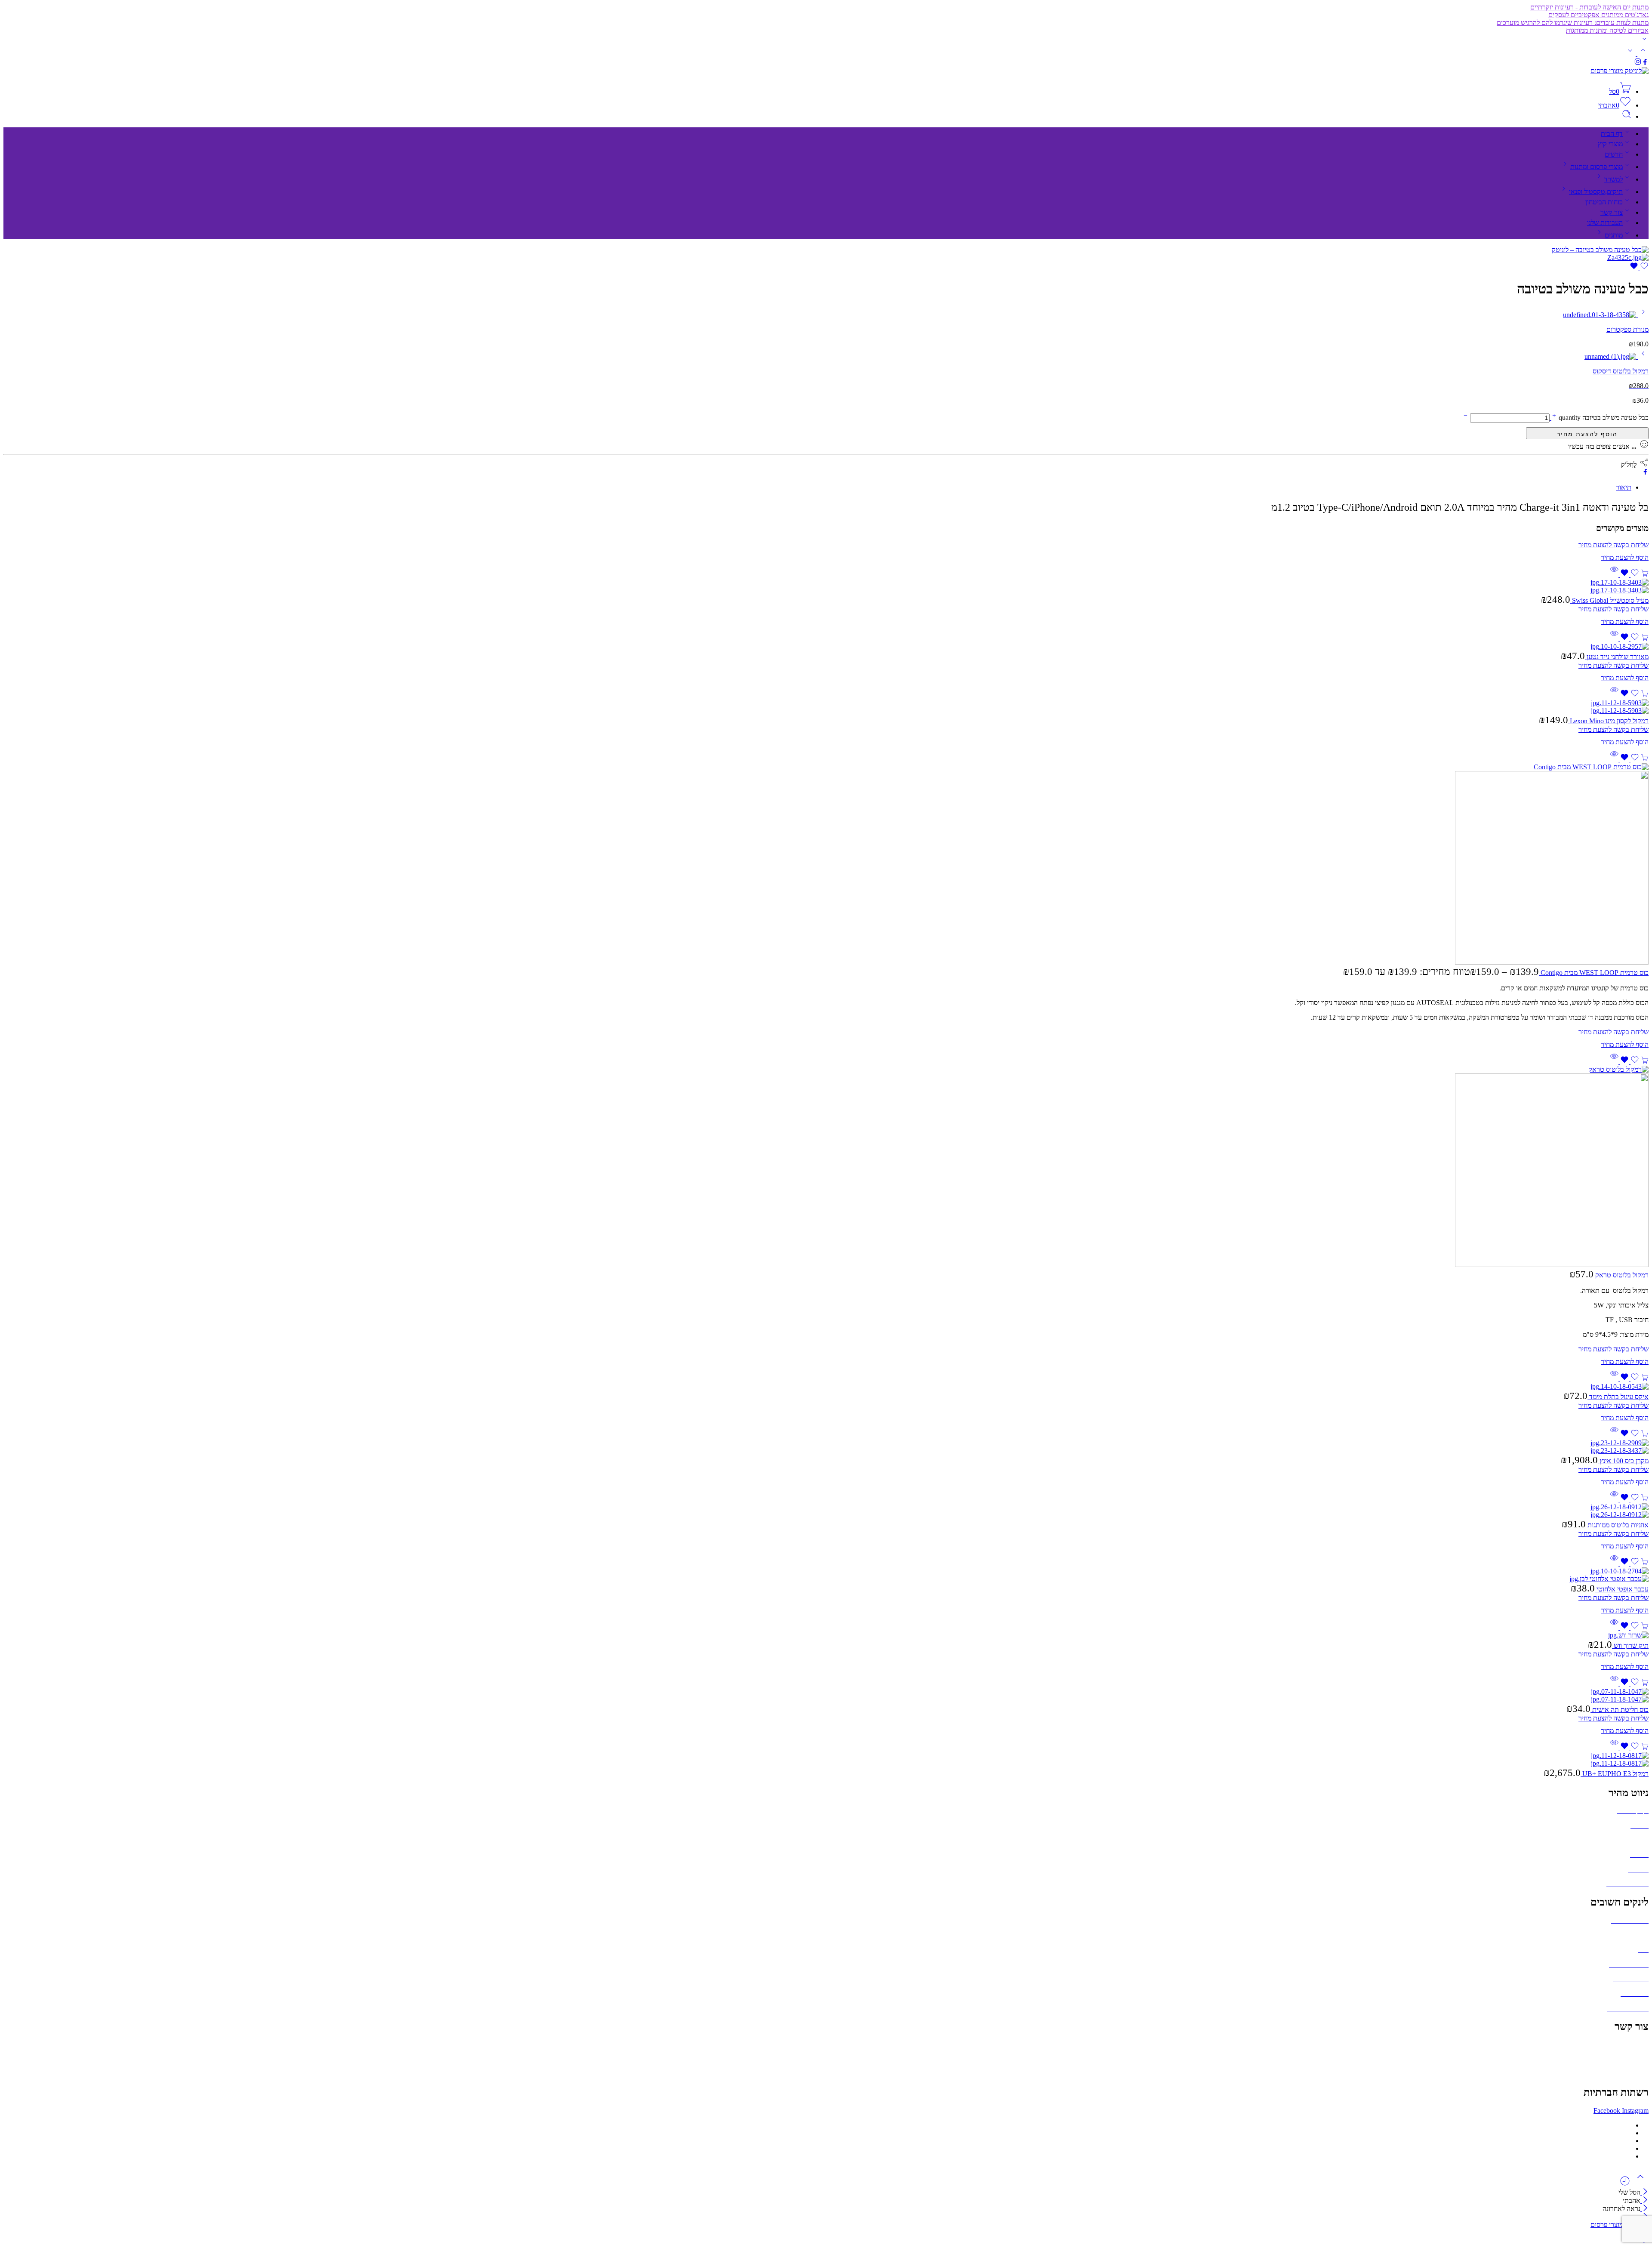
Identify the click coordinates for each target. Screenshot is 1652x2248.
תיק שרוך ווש (1630, 1645)
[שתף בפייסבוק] (1645, 473)
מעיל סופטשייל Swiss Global (1609, 600)
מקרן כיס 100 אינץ (1623, 1461)
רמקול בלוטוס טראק (1621, 1275)
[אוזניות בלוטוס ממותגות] (826, 1511)
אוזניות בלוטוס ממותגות (1617, 1525)
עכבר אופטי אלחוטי (1622, 1589)
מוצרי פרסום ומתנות (1597, 167)
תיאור (1624, 487)
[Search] (1627, 116)
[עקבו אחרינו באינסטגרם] (1638, 63)
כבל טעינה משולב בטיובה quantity (1603, 418)
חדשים (1614, 154)
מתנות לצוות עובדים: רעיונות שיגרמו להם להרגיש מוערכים (1573, 23)
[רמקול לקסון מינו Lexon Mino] (826, 707)
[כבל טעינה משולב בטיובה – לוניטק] (1600, 250)
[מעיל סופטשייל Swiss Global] (826, 586)
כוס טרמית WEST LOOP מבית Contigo (1594, 973)
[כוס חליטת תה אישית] (826, 1696)
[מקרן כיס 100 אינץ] (826, 1447)
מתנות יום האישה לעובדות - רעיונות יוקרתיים (1589, 7)
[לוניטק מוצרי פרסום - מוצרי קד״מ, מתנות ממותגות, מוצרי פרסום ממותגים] (1620, 71)
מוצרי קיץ (1610, 144)
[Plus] (1553, 418)
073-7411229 (1630, 2059)
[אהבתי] (1639, 268)
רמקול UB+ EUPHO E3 (1615, 1774)
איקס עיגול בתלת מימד (1618, 1397)
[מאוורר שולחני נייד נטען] (826, 647)
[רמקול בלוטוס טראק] (826, 1167)
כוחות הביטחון (1604, 202)
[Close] (1644, 2192)
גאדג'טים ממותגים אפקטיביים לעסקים (1598, 15)
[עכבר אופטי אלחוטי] (826, 1575)
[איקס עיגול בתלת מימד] (826, 1387)
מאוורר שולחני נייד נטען (1617, 657)
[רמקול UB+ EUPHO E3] (826, 1760)
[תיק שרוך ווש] (826, 1635)
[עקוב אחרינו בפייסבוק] (1645, 63)
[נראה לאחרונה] (1625, 2184)
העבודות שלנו (1605, 223)
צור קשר (1612, 212)
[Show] (1644, 41)
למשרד (1613, 179)
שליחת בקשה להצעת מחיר (1587, 433)
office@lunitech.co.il (1620, 2045)
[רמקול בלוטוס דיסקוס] (1642, 356)
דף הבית (1612, 134)
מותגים (1614, 235)
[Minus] (1466, 418)
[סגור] (1644, 2209)
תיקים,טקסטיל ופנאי (1596, 192)
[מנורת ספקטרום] (1642, 315)
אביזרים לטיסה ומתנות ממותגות (1607, 30)
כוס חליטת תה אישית (1620, 1710)
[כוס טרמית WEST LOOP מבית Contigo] (826, 865)
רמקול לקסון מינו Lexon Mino (1608, 721)
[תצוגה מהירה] (1614, 575)
